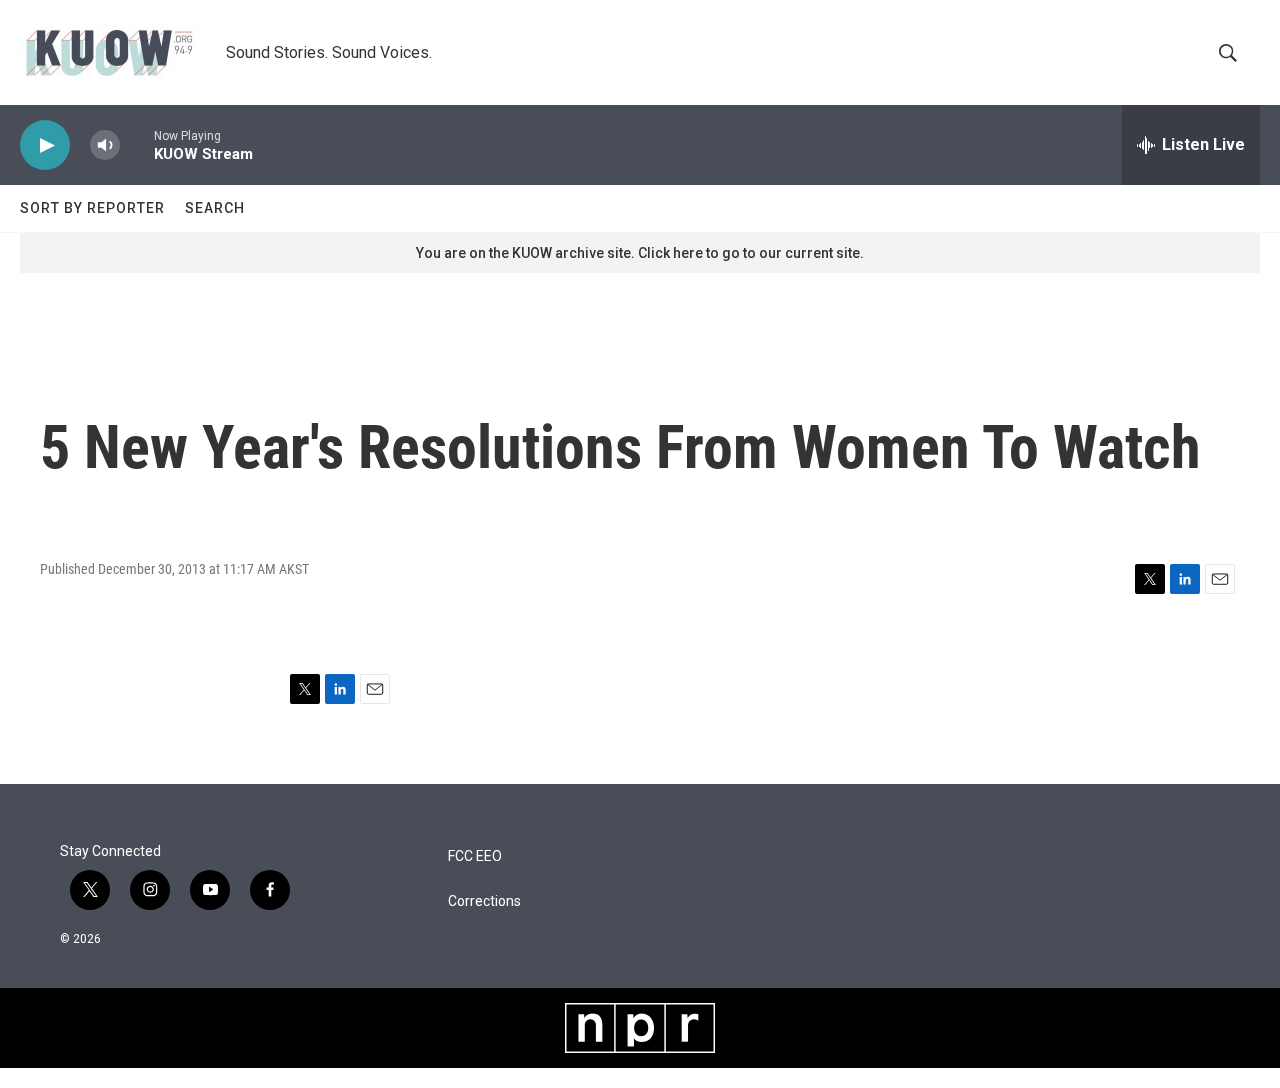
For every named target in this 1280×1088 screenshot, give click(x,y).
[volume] (105, 145)
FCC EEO (475, 856)
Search (215, 208)
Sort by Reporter (92, 208)
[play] (45, 145)
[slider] (137, 144)
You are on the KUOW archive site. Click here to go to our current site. (640, 253)
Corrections (484, 901)
